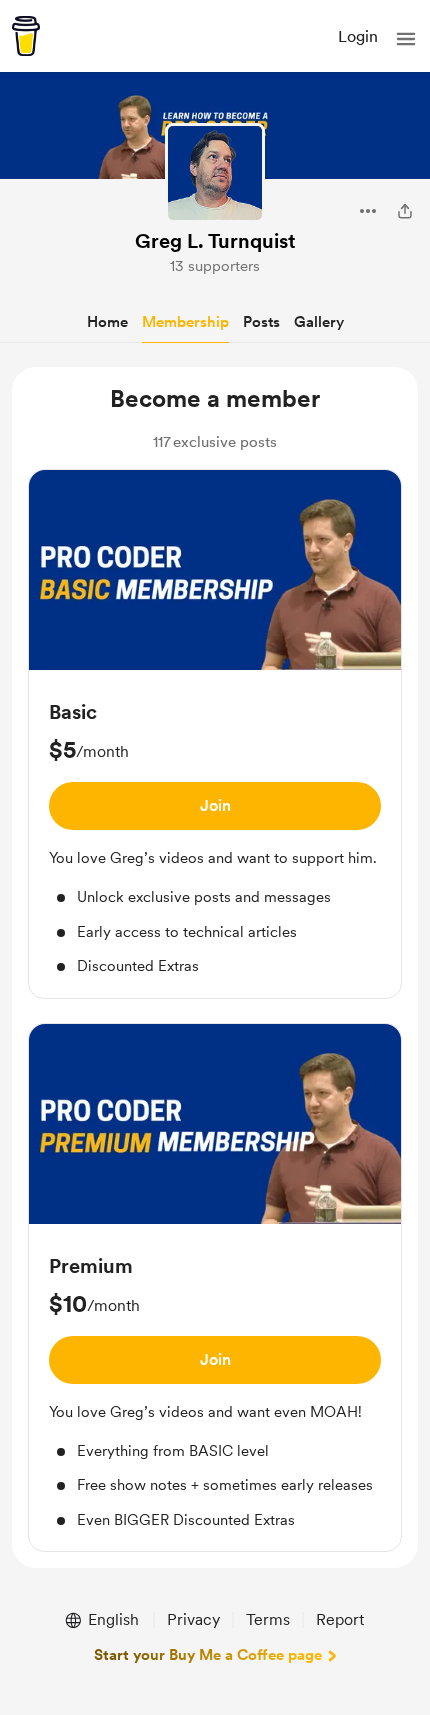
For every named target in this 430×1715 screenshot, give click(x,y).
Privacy (193, 1619)
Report (340, 1619)
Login (358, 36)
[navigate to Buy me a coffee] (26, 36)
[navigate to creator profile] (215, 173)
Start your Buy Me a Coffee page (208, 1655)
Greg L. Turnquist (215, 241)
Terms (268, 1619)
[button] (406, 39)
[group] (215, 734)
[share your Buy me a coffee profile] (405, 211)
